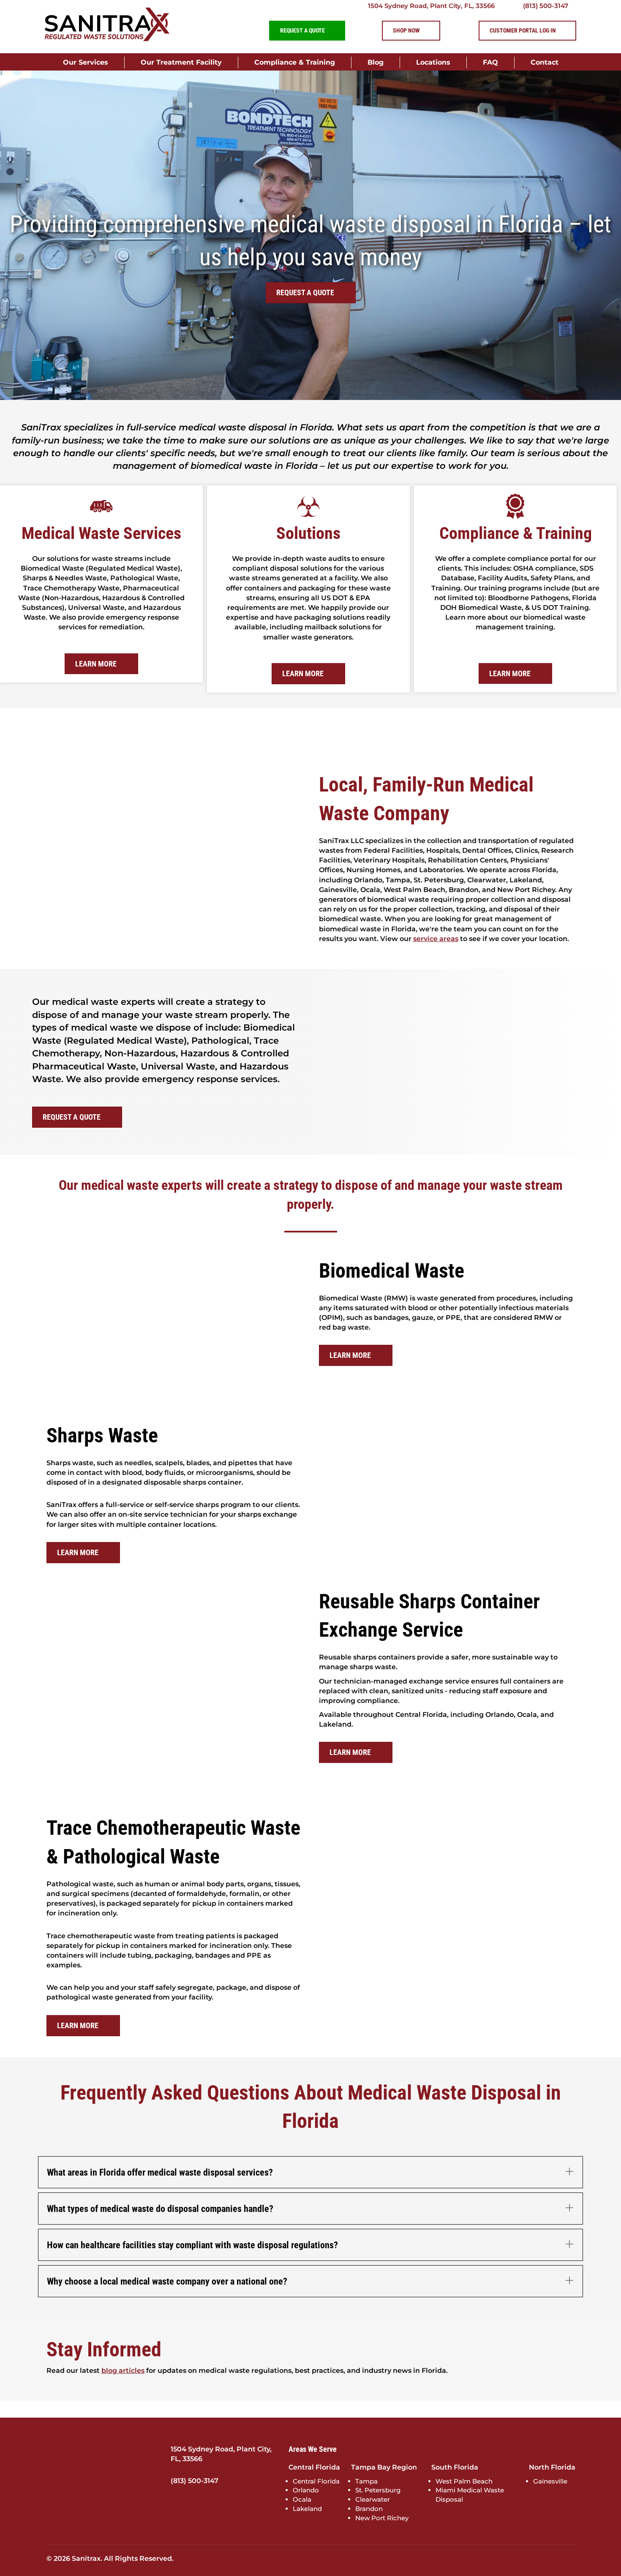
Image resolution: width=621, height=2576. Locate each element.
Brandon (369, 2509)
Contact (545, 62)
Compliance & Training (295, 62)
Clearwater (373, 2499)
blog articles (123, 2371)
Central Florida (316, 2481)
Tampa (366, 2481)
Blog (376, 62)
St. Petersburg (378, 2490)
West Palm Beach (464, 2481)
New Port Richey (382, 2518)
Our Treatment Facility (181, 62)
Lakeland (307, 2509)
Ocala (302, 2499)
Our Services (86, 62)
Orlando (306, 2490)
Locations (433, 62)
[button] (310, 2172)
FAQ (490, 62)
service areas (436, 939)
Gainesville (550, 2481)
